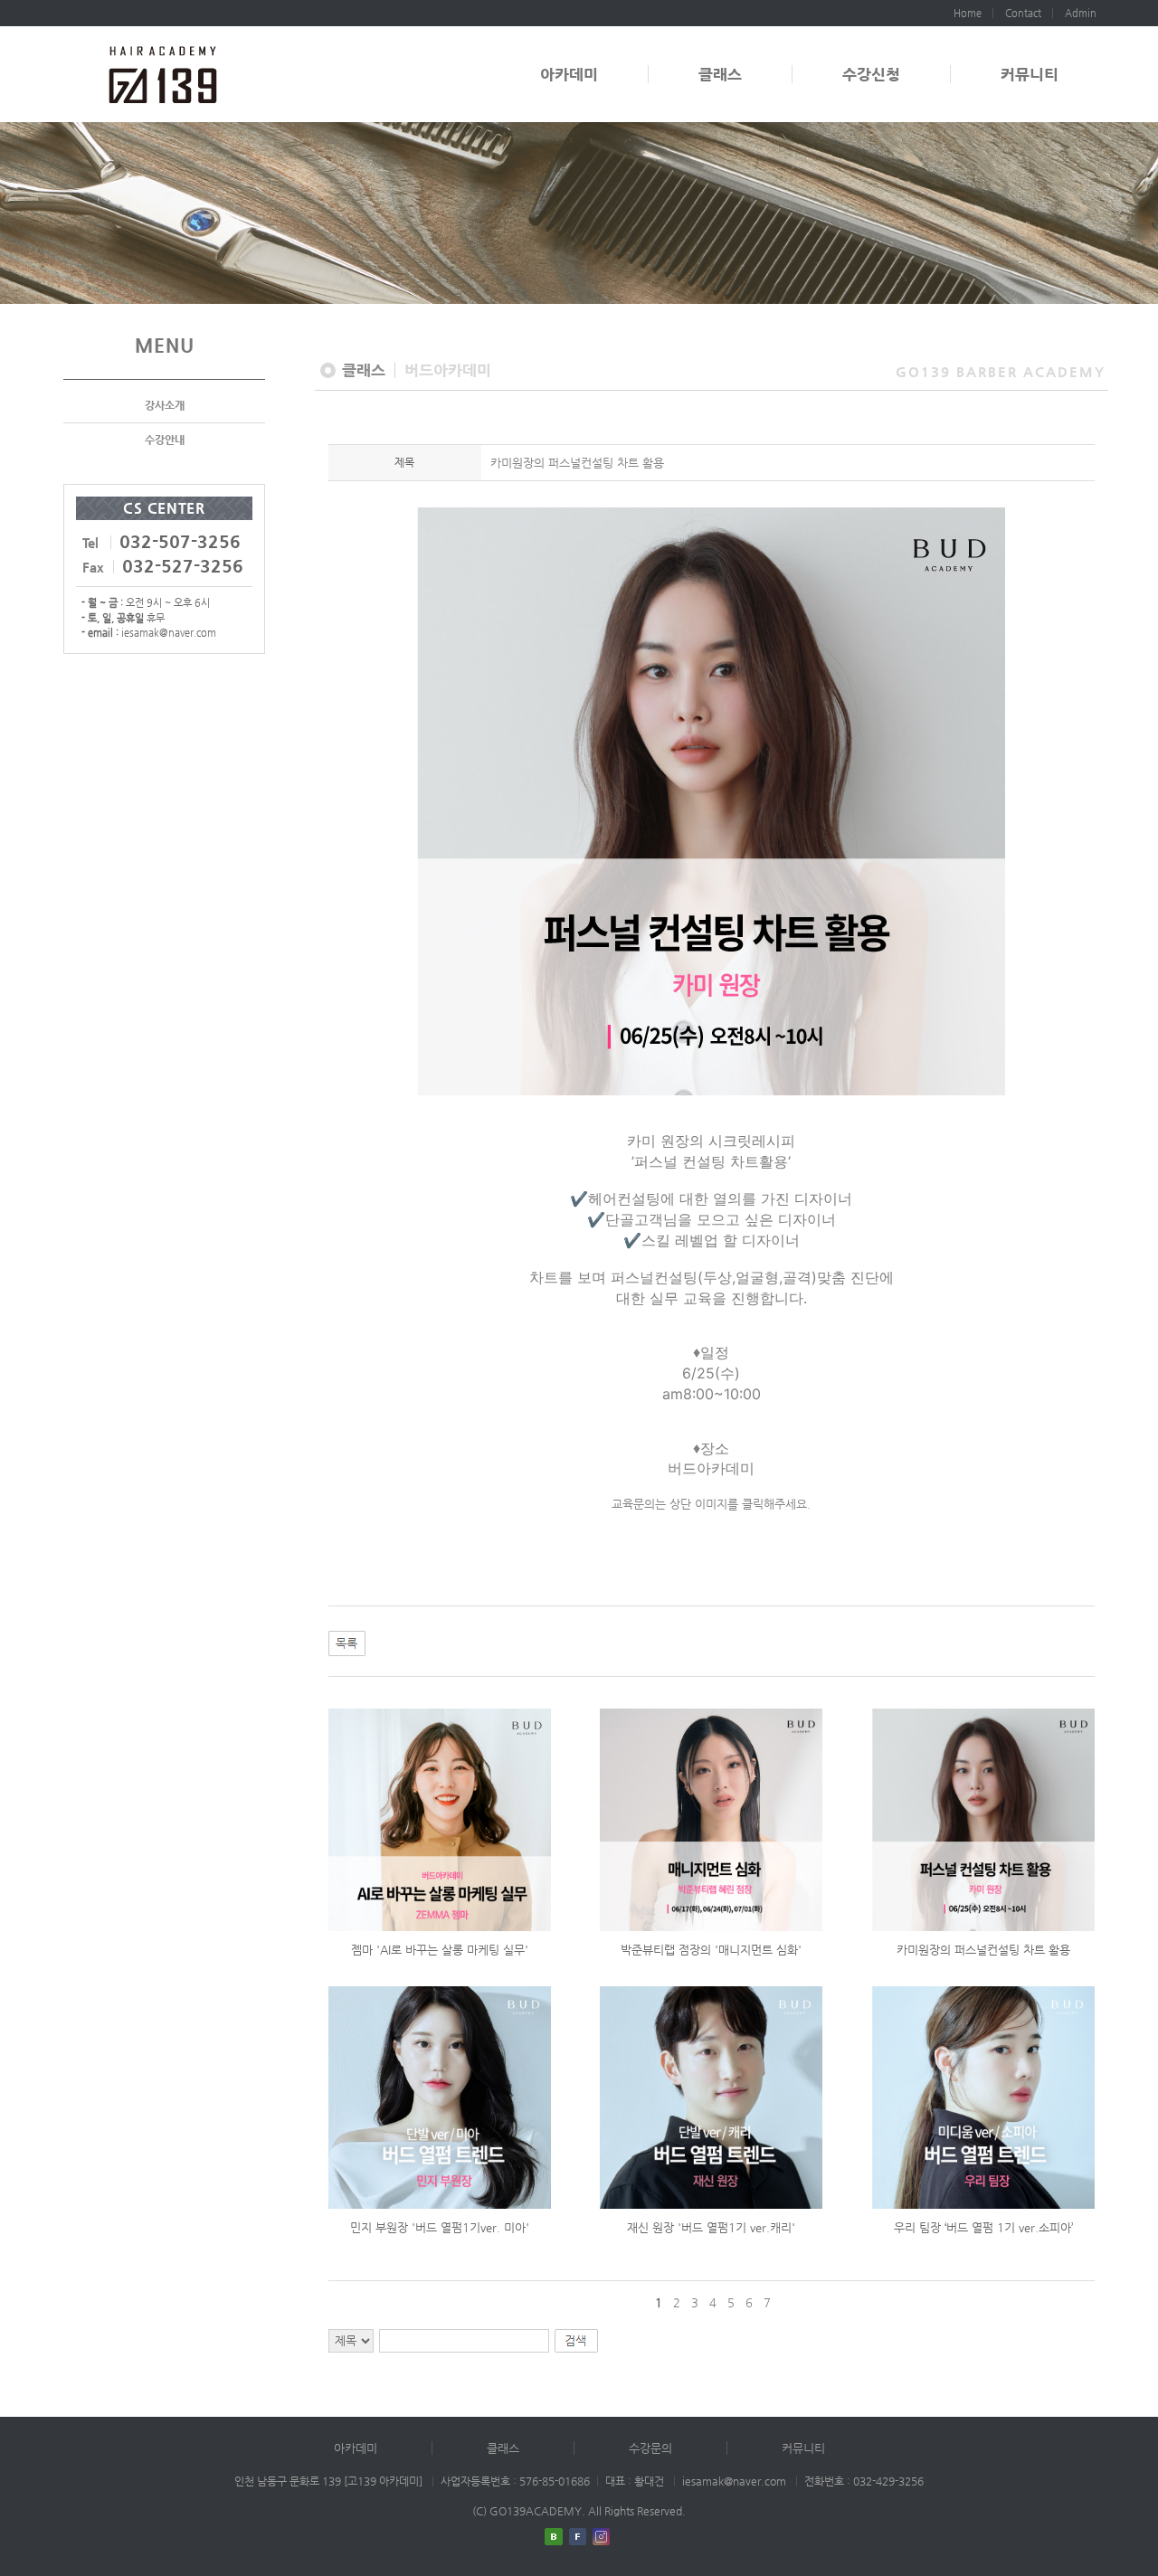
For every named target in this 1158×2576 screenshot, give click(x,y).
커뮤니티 (1030, 74)
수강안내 (165, 440)
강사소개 (165, 405)
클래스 (720, 74)
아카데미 (569, 74)
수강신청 (871, 74)
